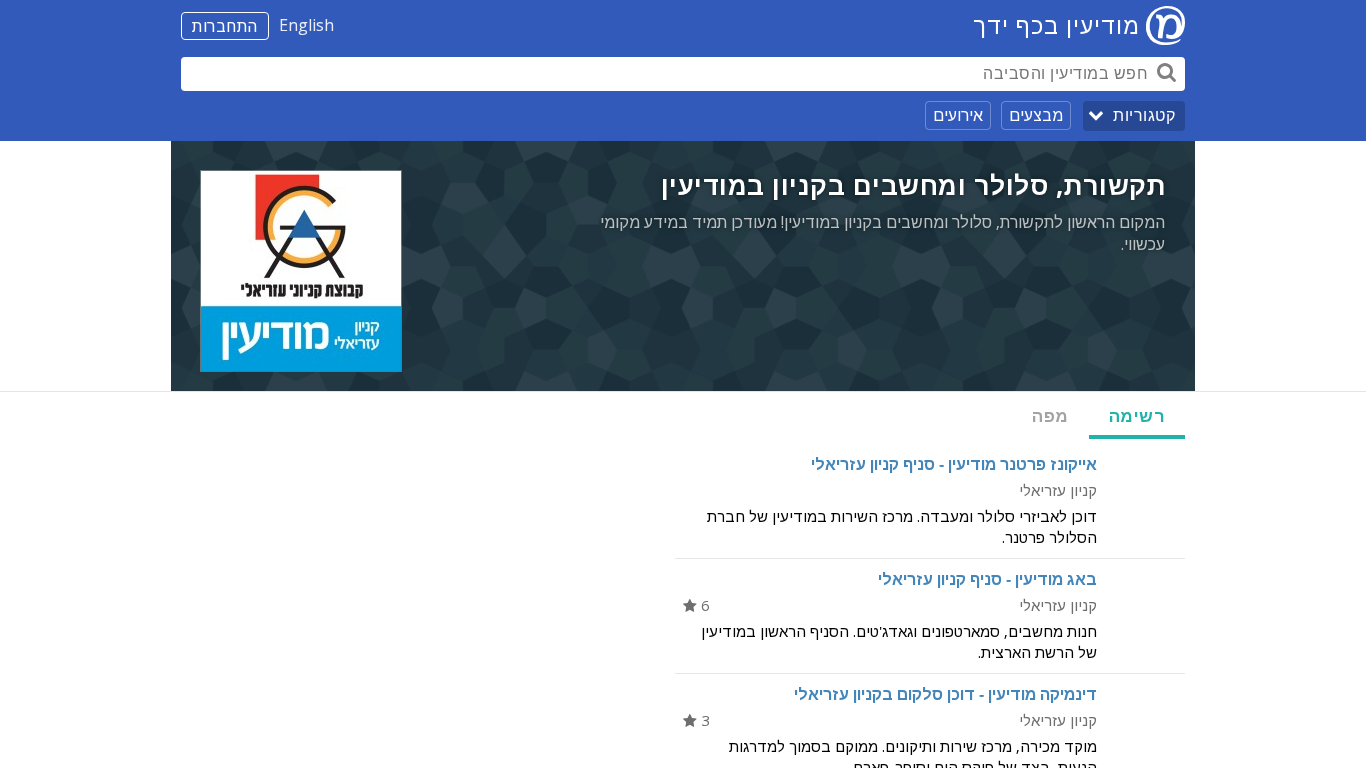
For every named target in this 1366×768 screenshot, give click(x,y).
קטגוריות (1144, 115)
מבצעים (1036, 115)
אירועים (958, 115)
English (306, 25)
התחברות (225, 26)
